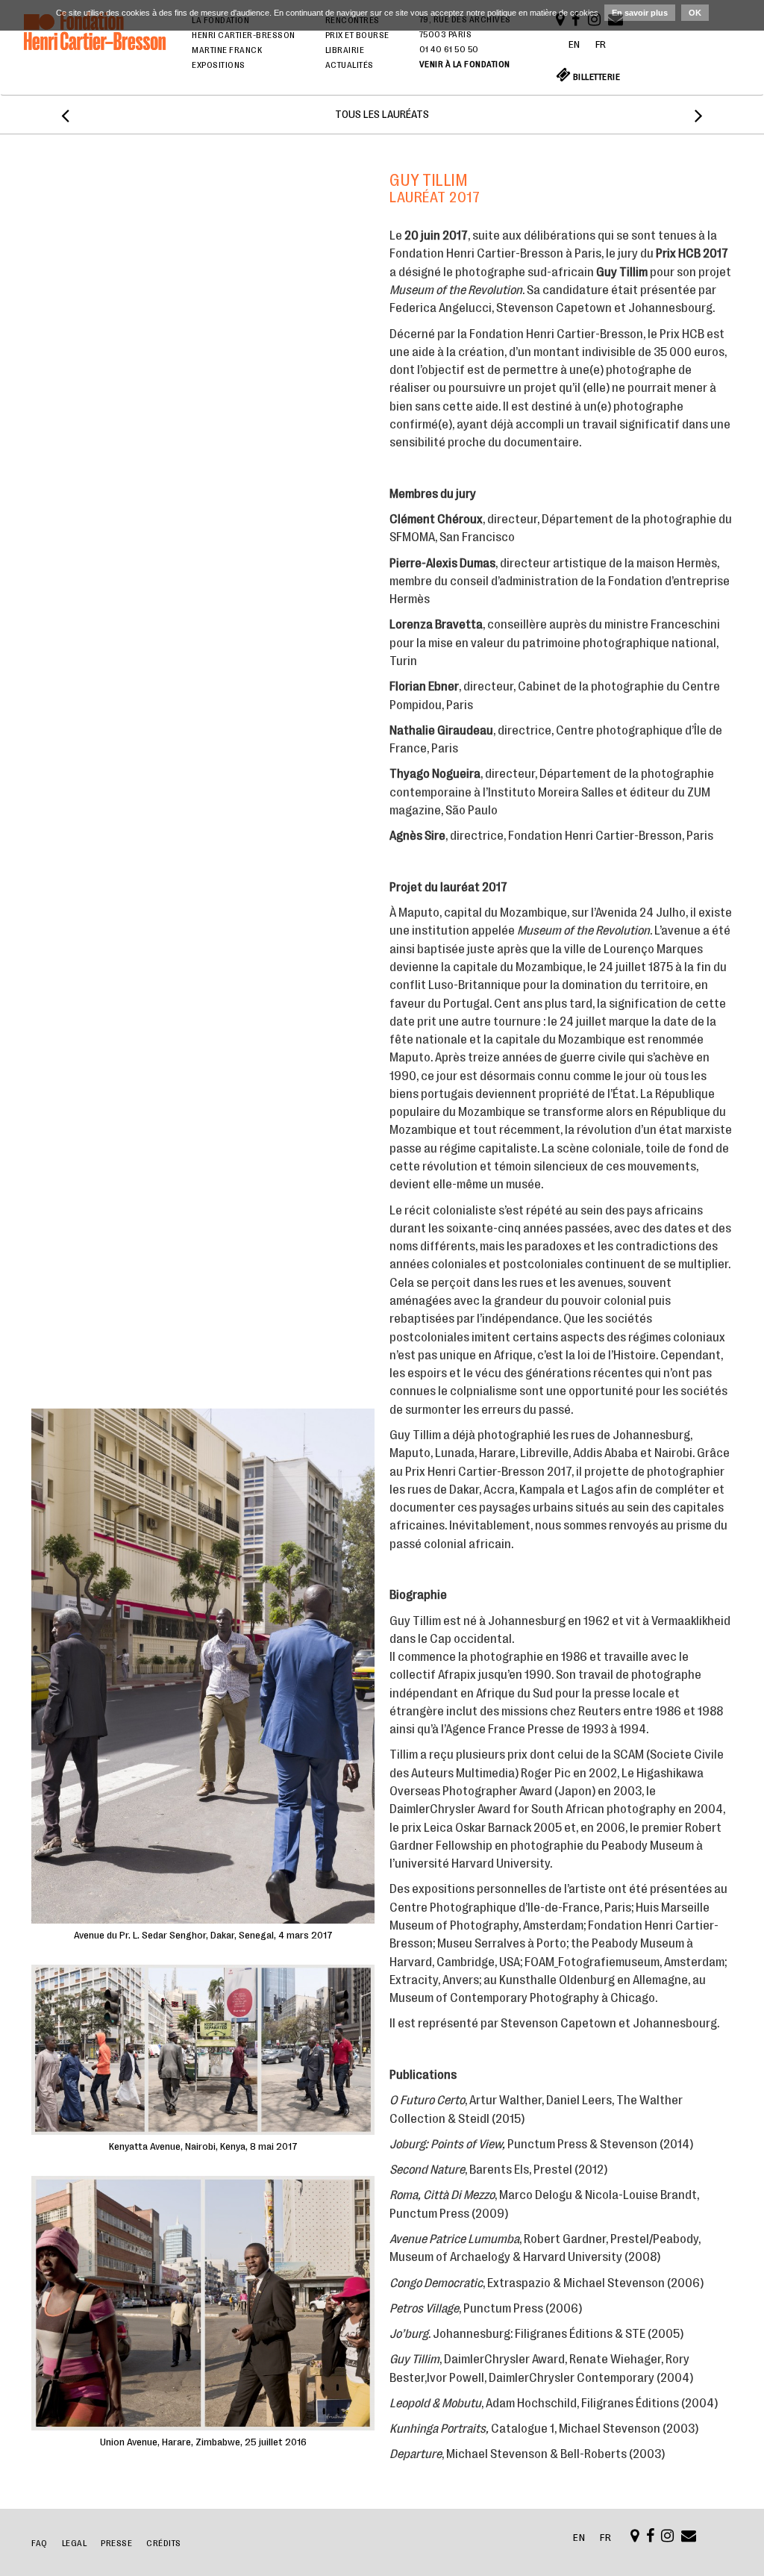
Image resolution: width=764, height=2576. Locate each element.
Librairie (345, 50)
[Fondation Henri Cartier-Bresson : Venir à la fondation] (635, 2538)
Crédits (164, 2543)
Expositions (219, 65)
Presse (116, 2543)
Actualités (350, 65)
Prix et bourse (357, 35)
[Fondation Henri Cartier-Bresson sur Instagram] (668, 2538)
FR (601, 44)
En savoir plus (640, 13)
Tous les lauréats (382, 115)
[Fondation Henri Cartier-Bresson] (95, 51)
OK (695, 13)
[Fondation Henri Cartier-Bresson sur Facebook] (651, 2538)
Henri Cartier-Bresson (244, 35)
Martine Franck (227, 50)
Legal (75, 2543)
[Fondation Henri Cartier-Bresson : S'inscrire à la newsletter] (689, 2538)
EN (574, 44)
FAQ (40, 2543)
